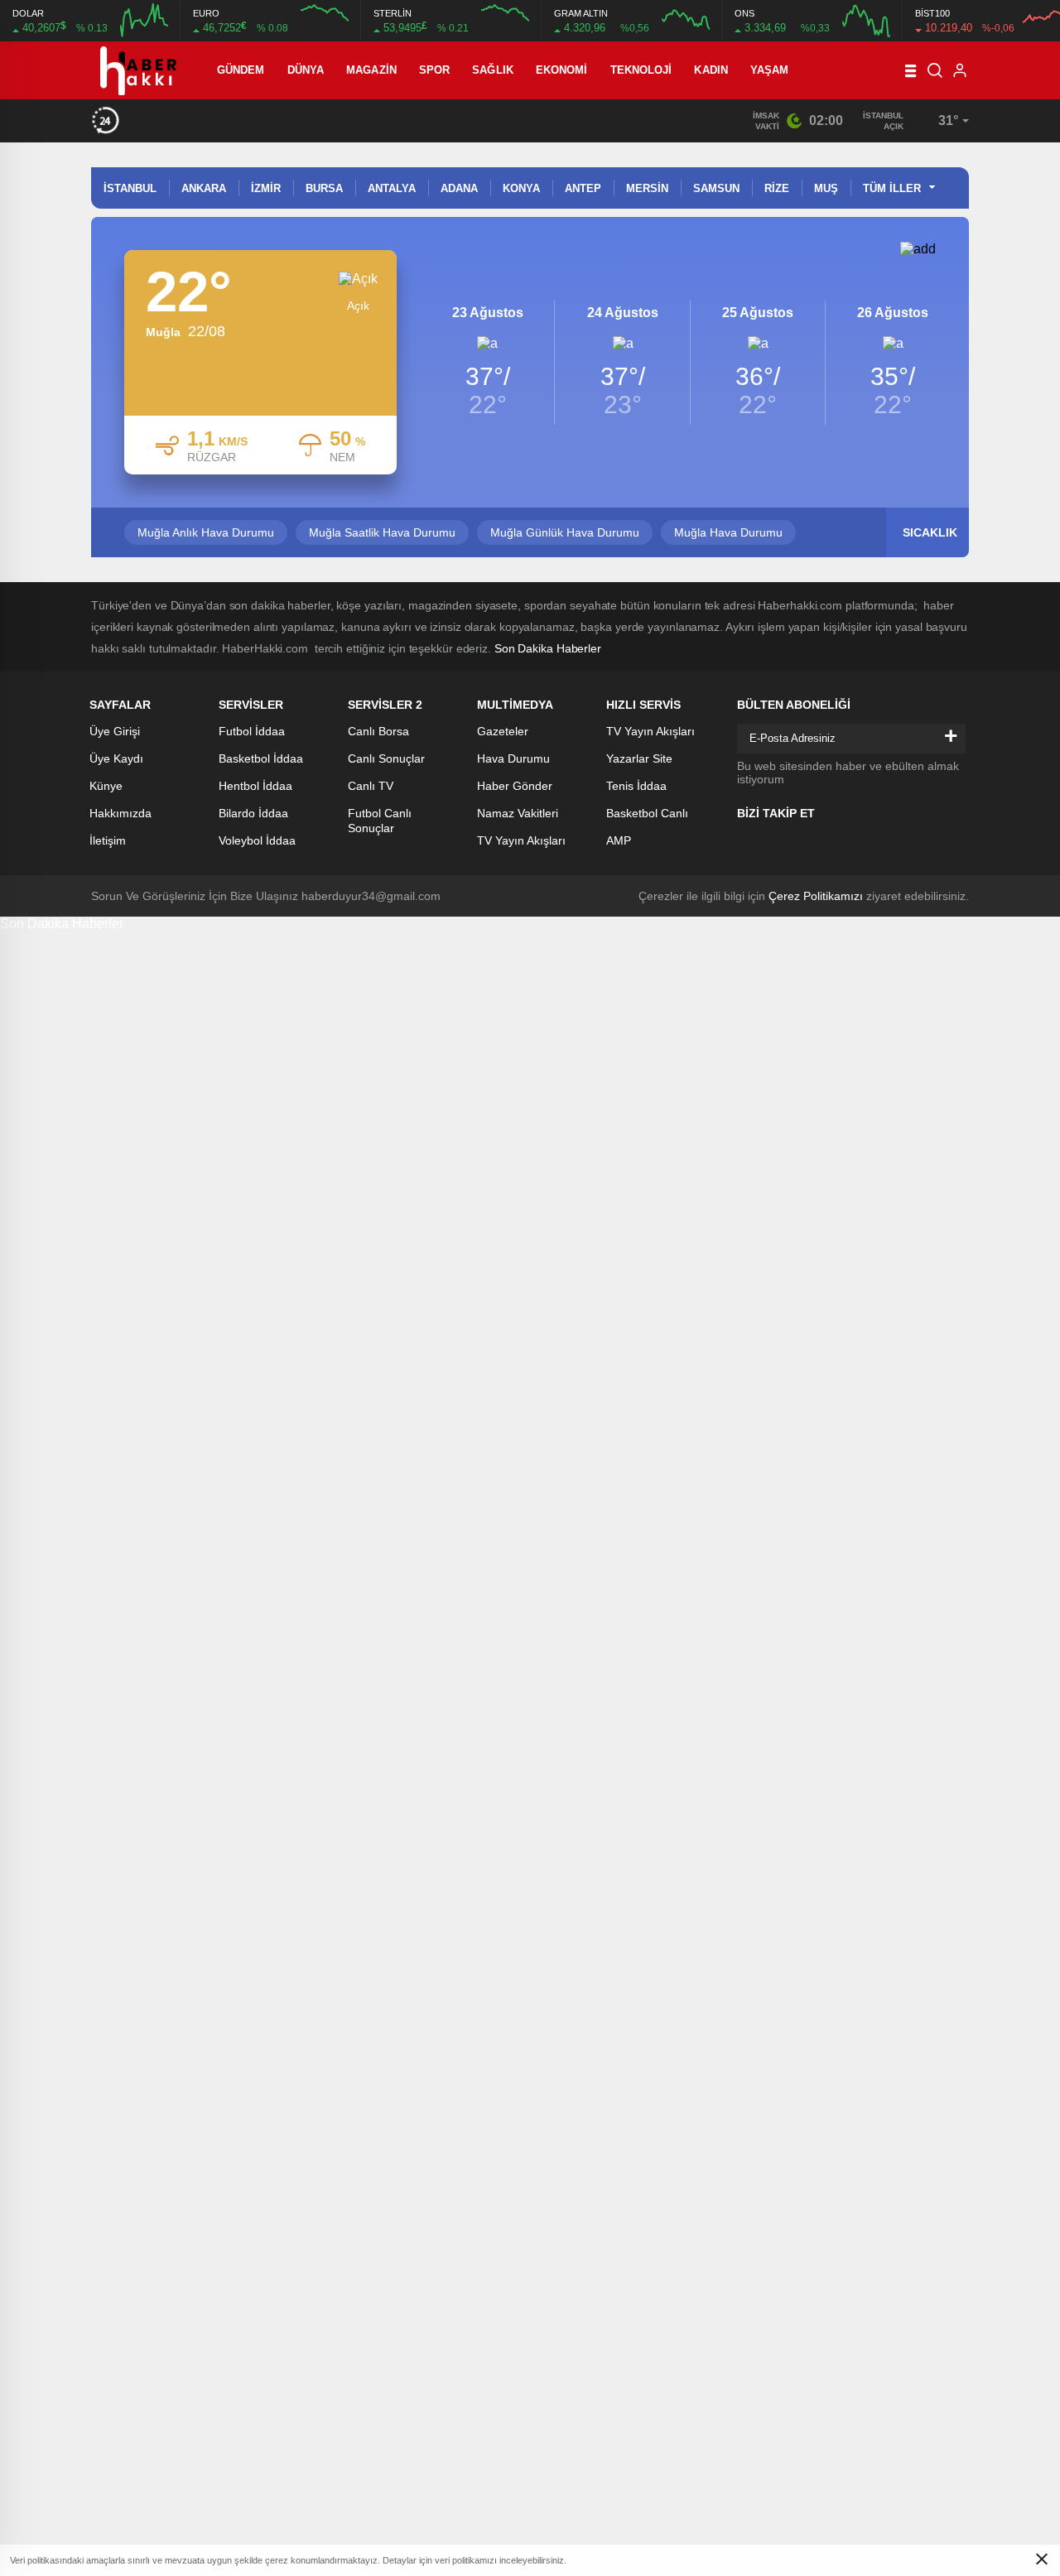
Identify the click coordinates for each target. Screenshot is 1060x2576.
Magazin (371, 70)
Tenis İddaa (636, 786)
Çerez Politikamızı (816, 896)
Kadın (711, 70)
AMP (619, 840)
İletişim (108, 840)
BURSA (324, 188)
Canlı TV (371, 786)
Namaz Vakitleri (518, 813)
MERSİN (647, 188)
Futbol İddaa (252, 731)
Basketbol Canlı (647, 813)
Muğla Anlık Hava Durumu (206, 532)
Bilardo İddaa (253, 813)
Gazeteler (503, 731)
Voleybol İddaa (257, 840)
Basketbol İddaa (261, 758)
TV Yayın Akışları (521, 840)
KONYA (521, 188)
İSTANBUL (130, 188)
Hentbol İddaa (255, 786)
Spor (434, 70)
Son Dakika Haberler (548, 648)
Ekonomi (562, 70)
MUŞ (826, 188)
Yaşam (770, 70)
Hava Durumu (513, 758)
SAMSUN (716, 188)
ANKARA (204, 188)
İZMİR (266, 188)
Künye (106, 786)
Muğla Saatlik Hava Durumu (382, 532)
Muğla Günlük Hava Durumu (565, 532)
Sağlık (493, 70)
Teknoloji (641, 70)
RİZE (777, 188)
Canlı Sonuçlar (386, 758)
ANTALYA (392, 188)
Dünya (306, 70)
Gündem (241, 70)
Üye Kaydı (116, 758)
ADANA (459, 188)
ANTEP (583, 188)
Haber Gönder (515, 786)
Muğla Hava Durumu (728, 532)
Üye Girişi (115, 731)
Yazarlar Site (639, 758)
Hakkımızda (120, 813)
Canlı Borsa (378, 731)
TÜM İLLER (892, 188)
